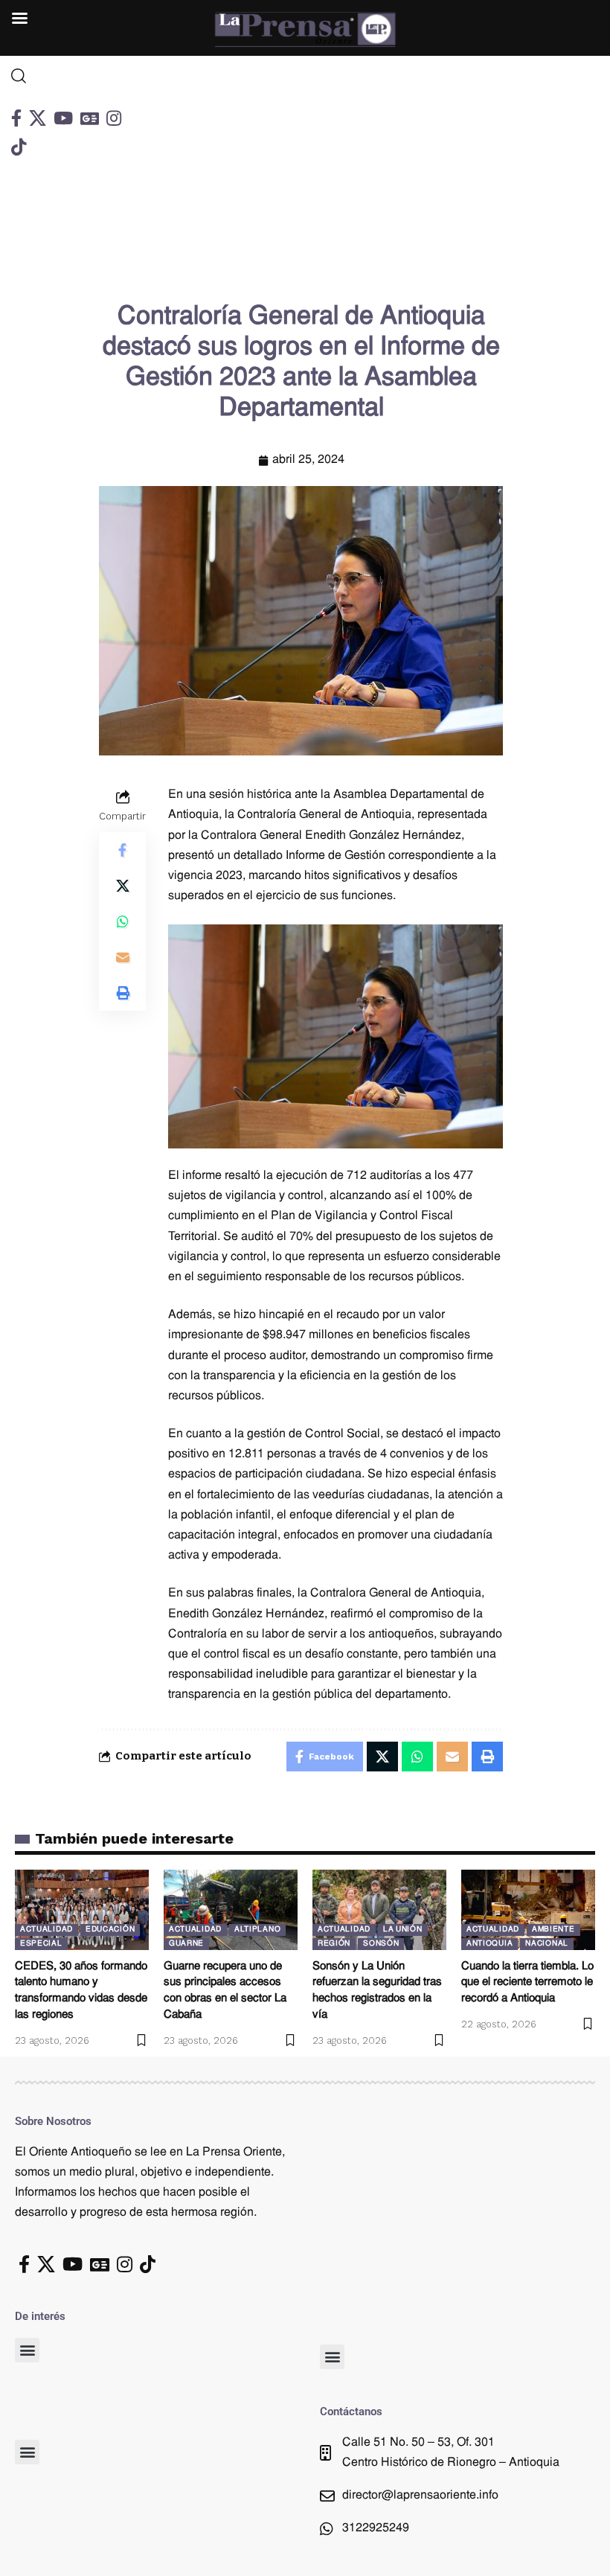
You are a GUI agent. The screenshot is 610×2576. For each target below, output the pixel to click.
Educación (110, 1930)
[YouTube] (63, 118)
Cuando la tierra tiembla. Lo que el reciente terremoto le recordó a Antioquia (527, 1983)
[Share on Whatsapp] (123, 921)
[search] (77, 76)
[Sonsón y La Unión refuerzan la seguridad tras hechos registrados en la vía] (379, 1910)
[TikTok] (19, 147)
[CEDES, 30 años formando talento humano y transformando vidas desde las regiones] (82, 1910)
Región (334, 1944)
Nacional (547, 1944)
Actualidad (46, 1930)
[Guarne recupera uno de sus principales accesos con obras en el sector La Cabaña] (231, 1910)
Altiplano (257, 1930)
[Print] (123, 993)
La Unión (403, 1930)
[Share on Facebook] (123, 850)
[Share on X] (123, 886)
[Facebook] (16, 118)
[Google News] (90, 118)
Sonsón (381, 1944)
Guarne (186, 1944)
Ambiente (553, 1930)
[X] (38, 118)
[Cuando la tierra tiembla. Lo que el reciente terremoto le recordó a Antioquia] (528, 1910)
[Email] (123, 957)
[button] (27, 2350)
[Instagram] (114, 118)
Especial (41, 1944)
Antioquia (489, 1944)
